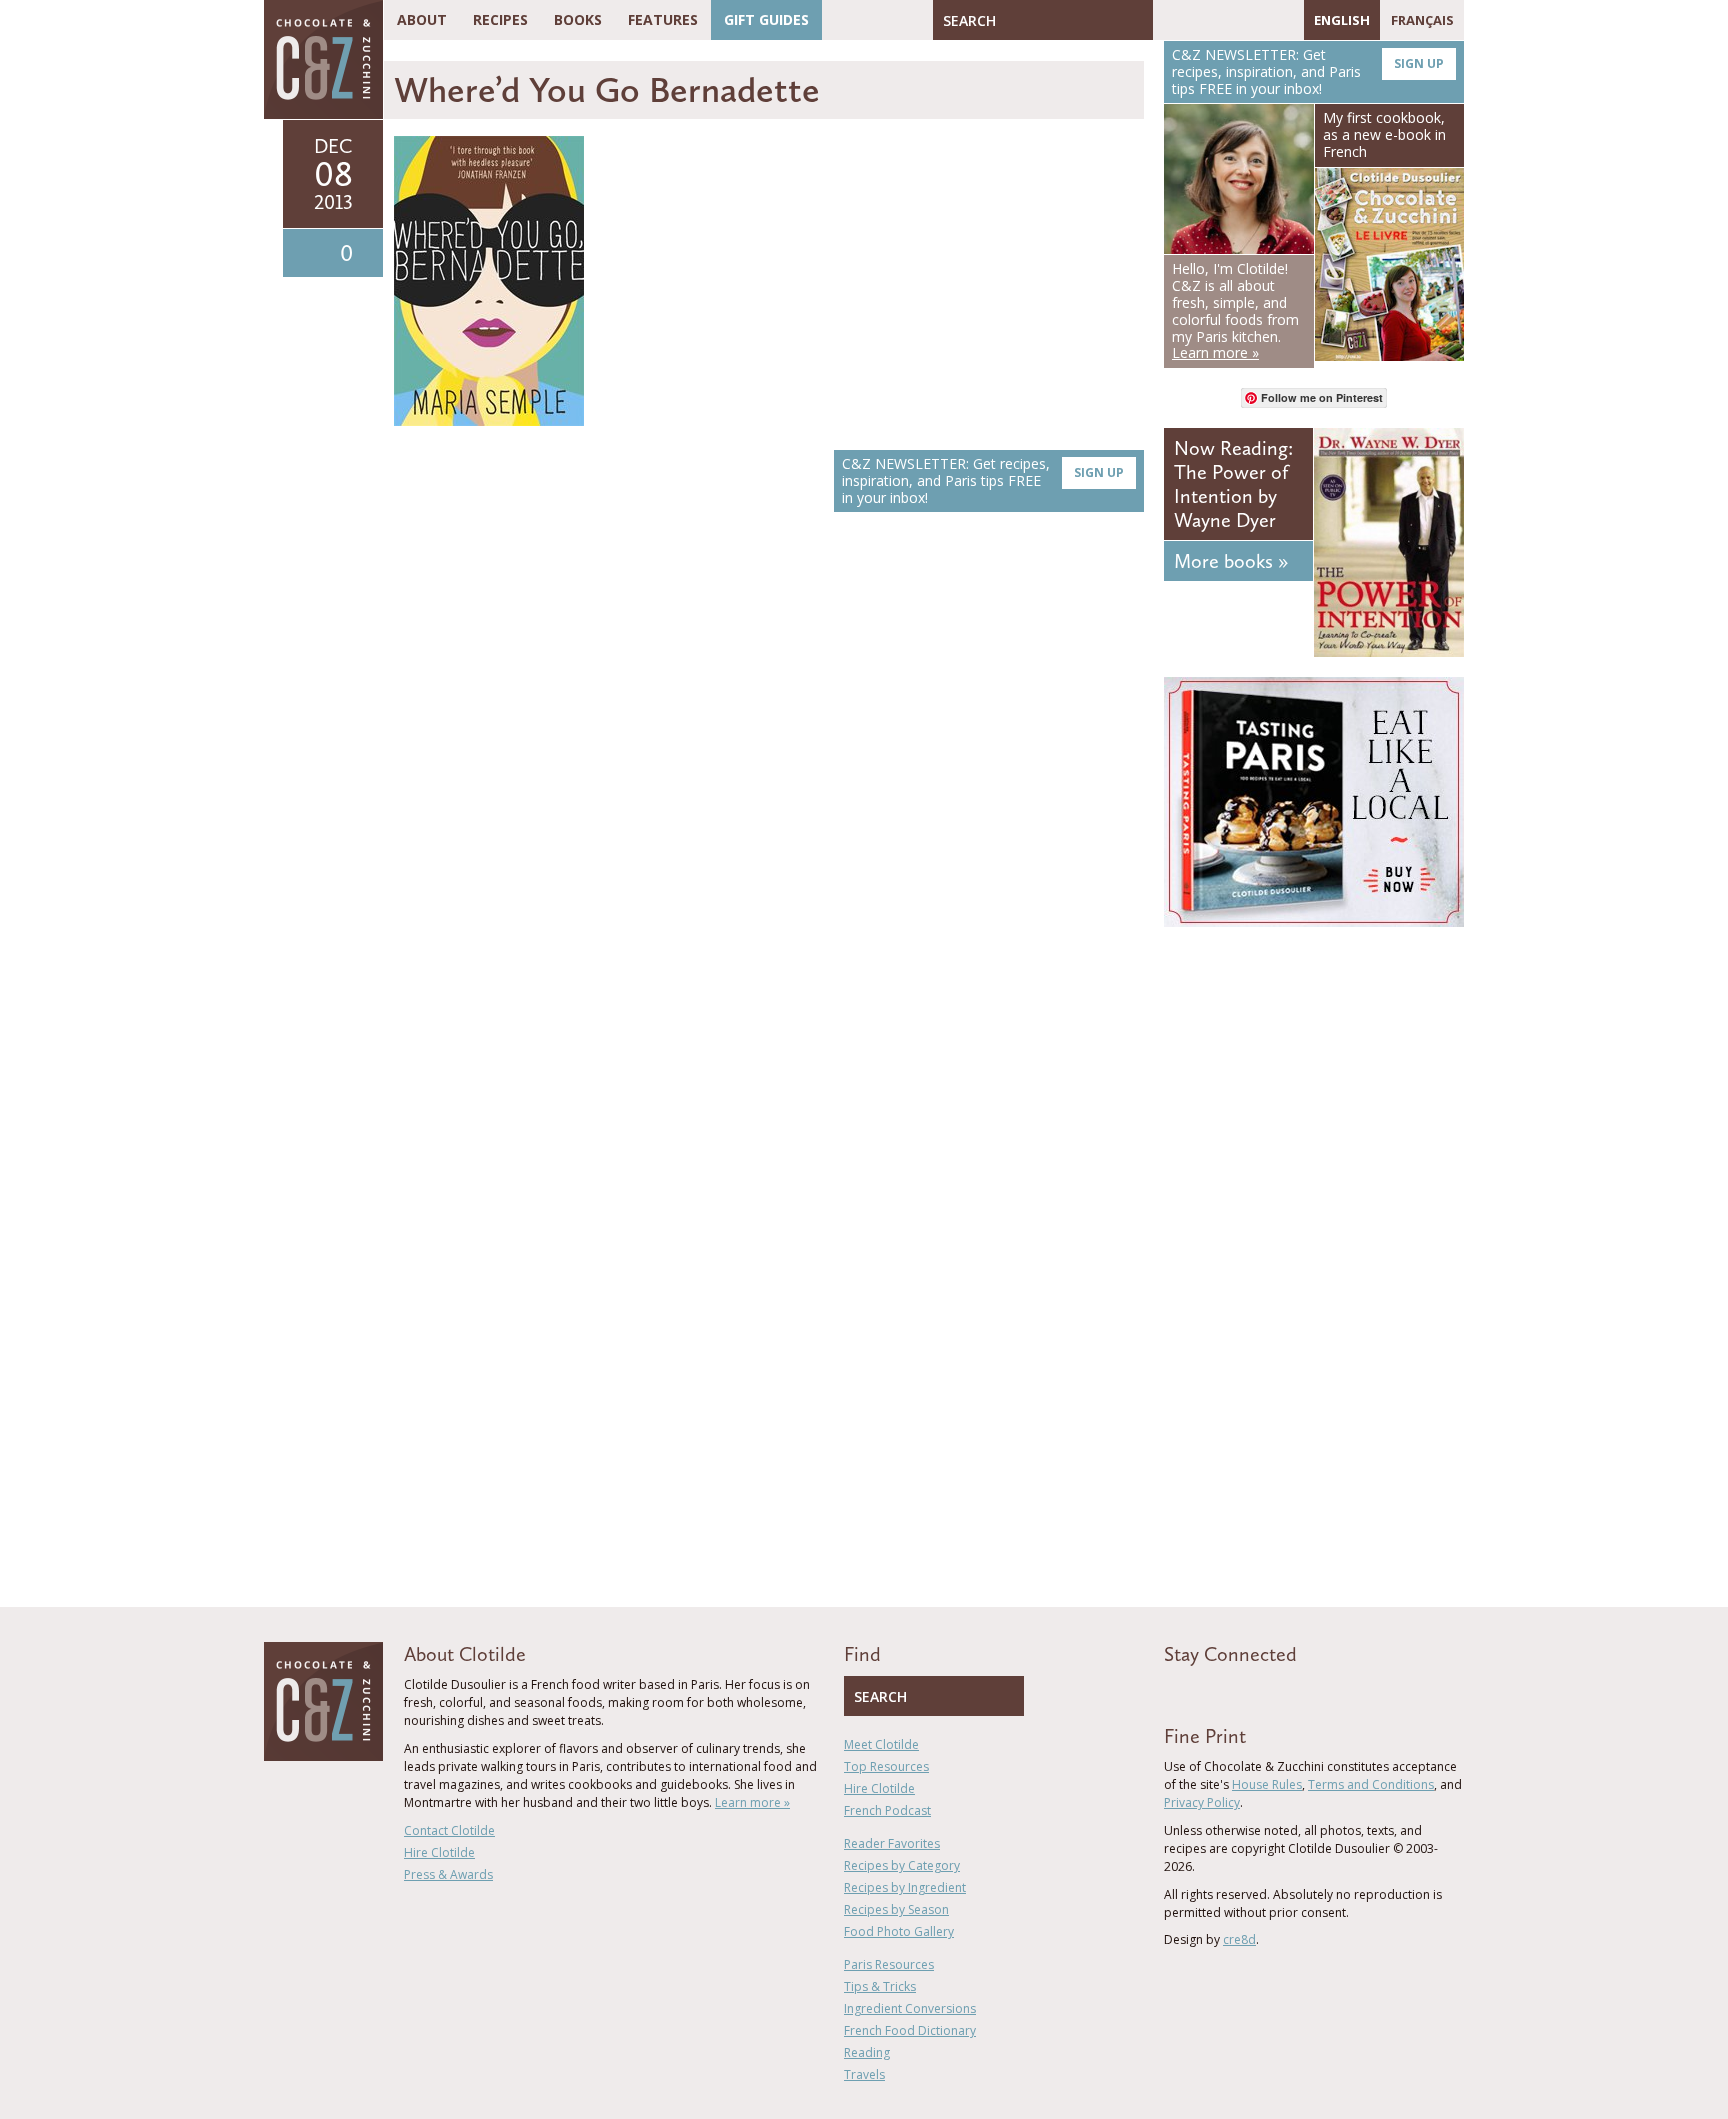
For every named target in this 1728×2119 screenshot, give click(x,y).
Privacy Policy (1202, 1802)
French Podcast (887, 1810)
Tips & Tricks (880, 1986)
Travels (864, 2074)
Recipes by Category (902, 1865)
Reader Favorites (892, 1843)
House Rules (1267, 1784)
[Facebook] (1168, 20)
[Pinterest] (1226, 20)
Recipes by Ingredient (905, 1887)
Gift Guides (766, 19)
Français (1422, 20)
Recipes (500, 19)
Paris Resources (889, 1964)
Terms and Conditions (1371, 1784)
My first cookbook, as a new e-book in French (1384, 134)
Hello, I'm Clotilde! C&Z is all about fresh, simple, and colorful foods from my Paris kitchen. (1235, 310)
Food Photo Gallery (899, 1931)
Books (578, 19)
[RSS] (1284, 20)
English (1342, 20)
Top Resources (886, 1766)
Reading (867, 2052)
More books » (1231, 561)
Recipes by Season (896, 1909)
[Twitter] (1197, 20)
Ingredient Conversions (910, 2008)
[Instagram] (1255, 20)
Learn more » (752, 1802)
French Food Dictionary (910, 2030)
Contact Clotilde (449, 1830)
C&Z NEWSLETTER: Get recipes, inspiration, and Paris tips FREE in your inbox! (983, 480)
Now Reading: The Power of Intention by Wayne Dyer (1233, 484)
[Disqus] (769, 810)
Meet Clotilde (881, 1744)
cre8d (1239, 1939)
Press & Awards (448, 1874)
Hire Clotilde (439, 1852)
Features (663, 19)
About (422, 19)
